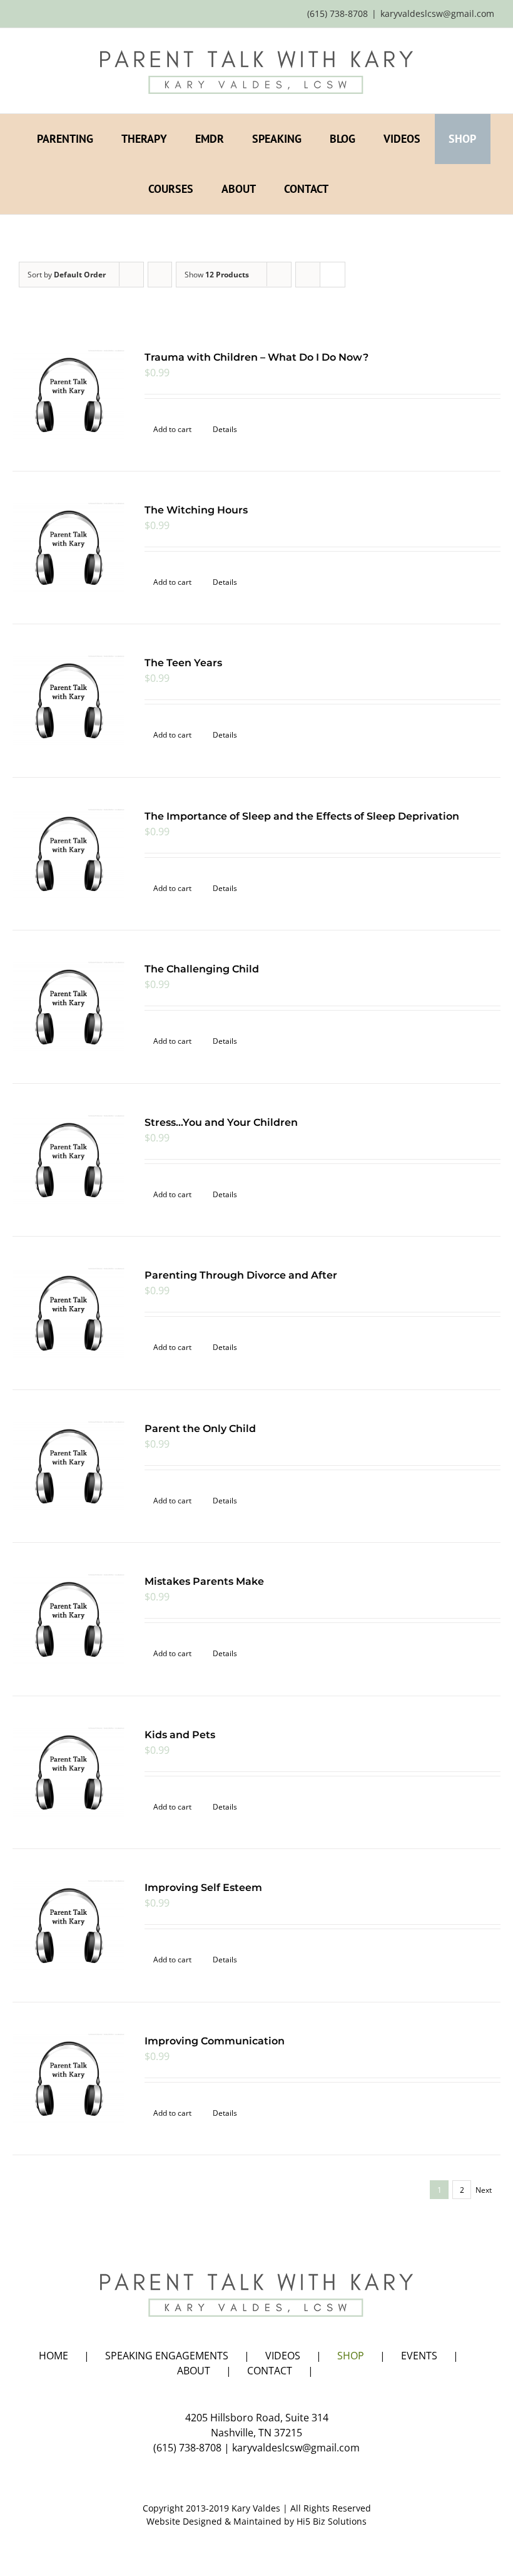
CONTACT (270, 2371)
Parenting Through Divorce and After (241, 1275)
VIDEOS (283, 2356)
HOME (53, 2356)
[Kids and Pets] (69, 1772)
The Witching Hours (196, 510)
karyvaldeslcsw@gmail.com (437, 13)
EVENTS (419, 2356)
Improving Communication (215, 2041)
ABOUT (194, 2371)
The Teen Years (183, 663)
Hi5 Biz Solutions (332, 2521)
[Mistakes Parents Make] (69, 1619)
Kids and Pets (180, 1735)
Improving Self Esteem (203, 1888)
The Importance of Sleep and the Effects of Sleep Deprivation (302, 816)
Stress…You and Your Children (221, 1122)
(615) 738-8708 (187, 2448)
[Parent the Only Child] (69, 1466)
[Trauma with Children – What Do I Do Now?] (69, 395)
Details (225, 429)
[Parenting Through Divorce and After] (69, 1313)
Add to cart (172, 429)
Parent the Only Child (200, 1429)
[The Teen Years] (69, 700)
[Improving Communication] (69, 2079)
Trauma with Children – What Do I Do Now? (256, 357)
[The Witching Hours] (69, 548)
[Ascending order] (160, 275)
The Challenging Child (202, 969)
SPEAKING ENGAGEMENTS (167, 2356)
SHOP (351, 2356)
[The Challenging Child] (69, 1007)
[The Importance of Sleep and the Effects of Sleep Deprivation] (69, 854)
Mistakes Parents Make (204, 1581)
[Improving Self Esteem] (69, 1925)
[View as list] (333, 275)
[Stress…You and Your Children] (69, 1160)
